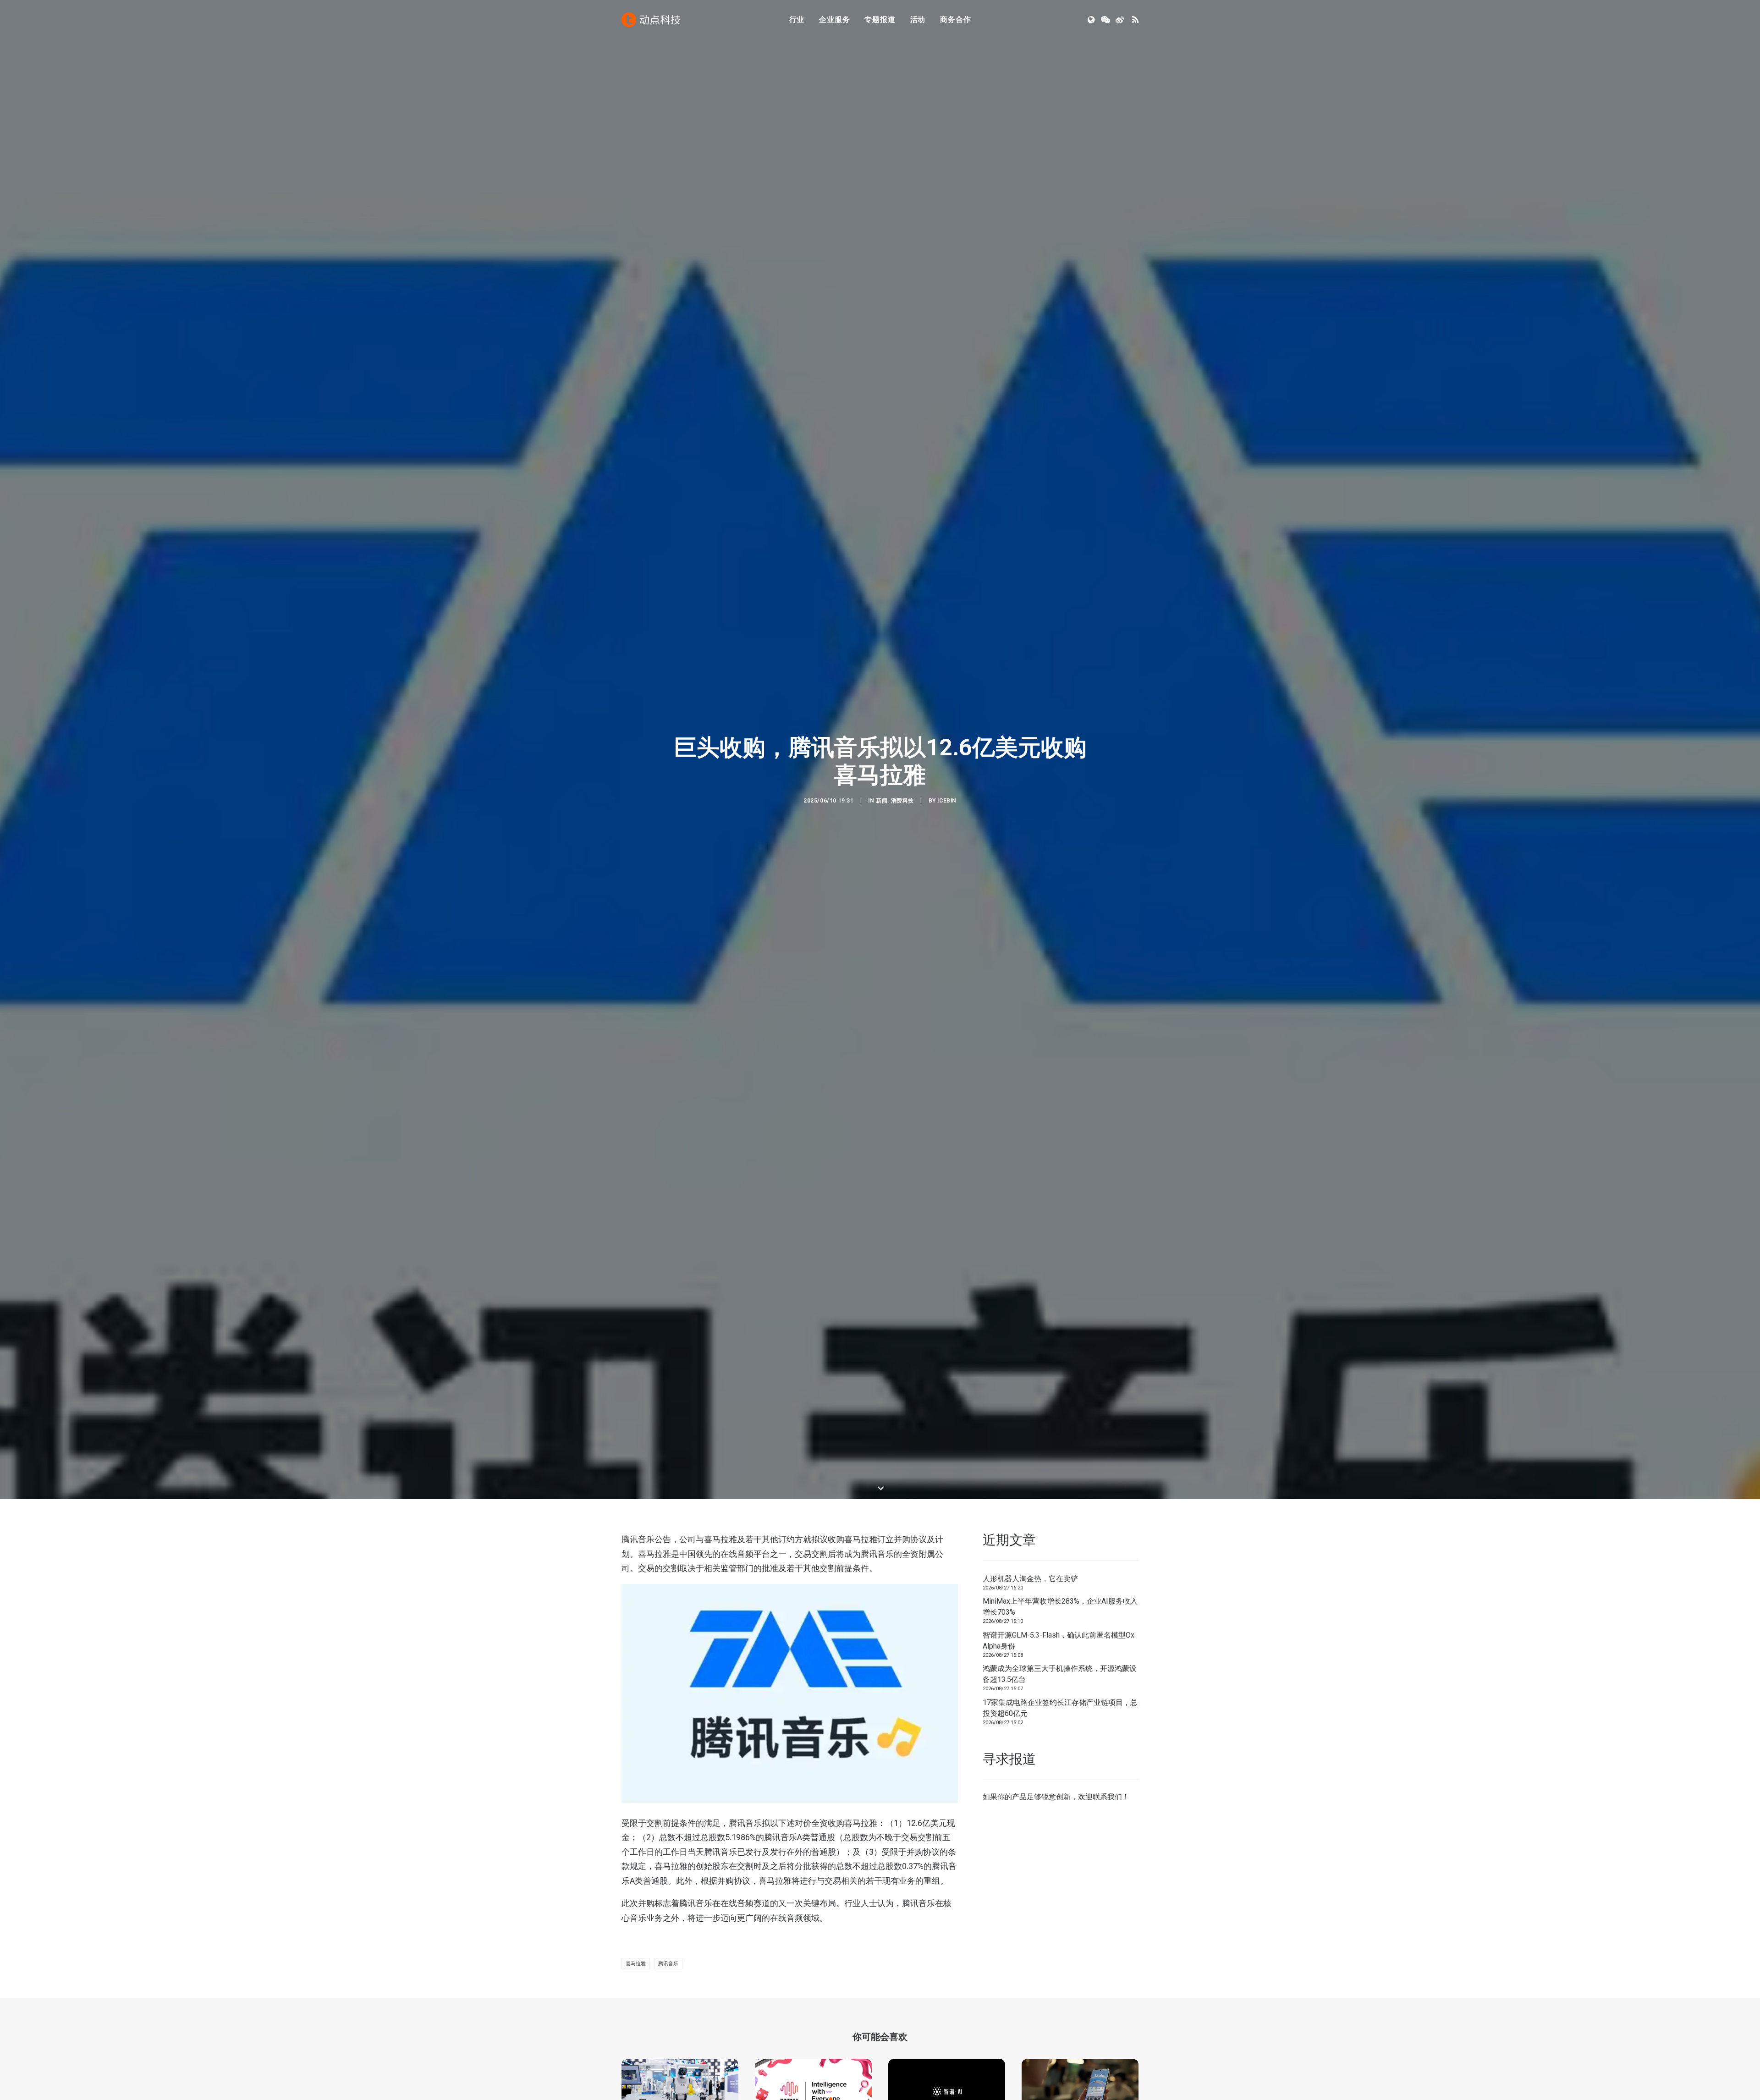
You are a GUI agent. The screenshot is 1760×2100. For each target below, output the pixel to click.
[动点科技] (651, 20)
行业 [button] (797, 19)
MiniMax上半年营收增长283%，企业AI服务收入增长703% (1060, 1683)
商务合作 (955, 19)
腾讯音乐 (668, 2040)
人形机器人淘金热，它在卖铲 (1030, 1654)
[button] (1092, 20)
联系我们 (1107, 1873)
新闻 (882, 839)
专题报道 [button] (880, 19)
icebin (947, 839)
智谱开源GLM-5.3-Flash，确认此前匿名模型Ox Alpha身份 (1059, 1716)
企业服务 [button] (834, 19)
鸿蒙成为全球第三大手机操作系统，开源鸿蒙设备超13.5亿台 (1060, 1750)
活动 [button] (918, 19)
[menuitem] (797, 20)
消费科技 (902, 839)
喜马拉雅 (636, 2040)
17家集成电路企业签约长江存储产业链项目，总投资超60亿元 (1060, 1784)
